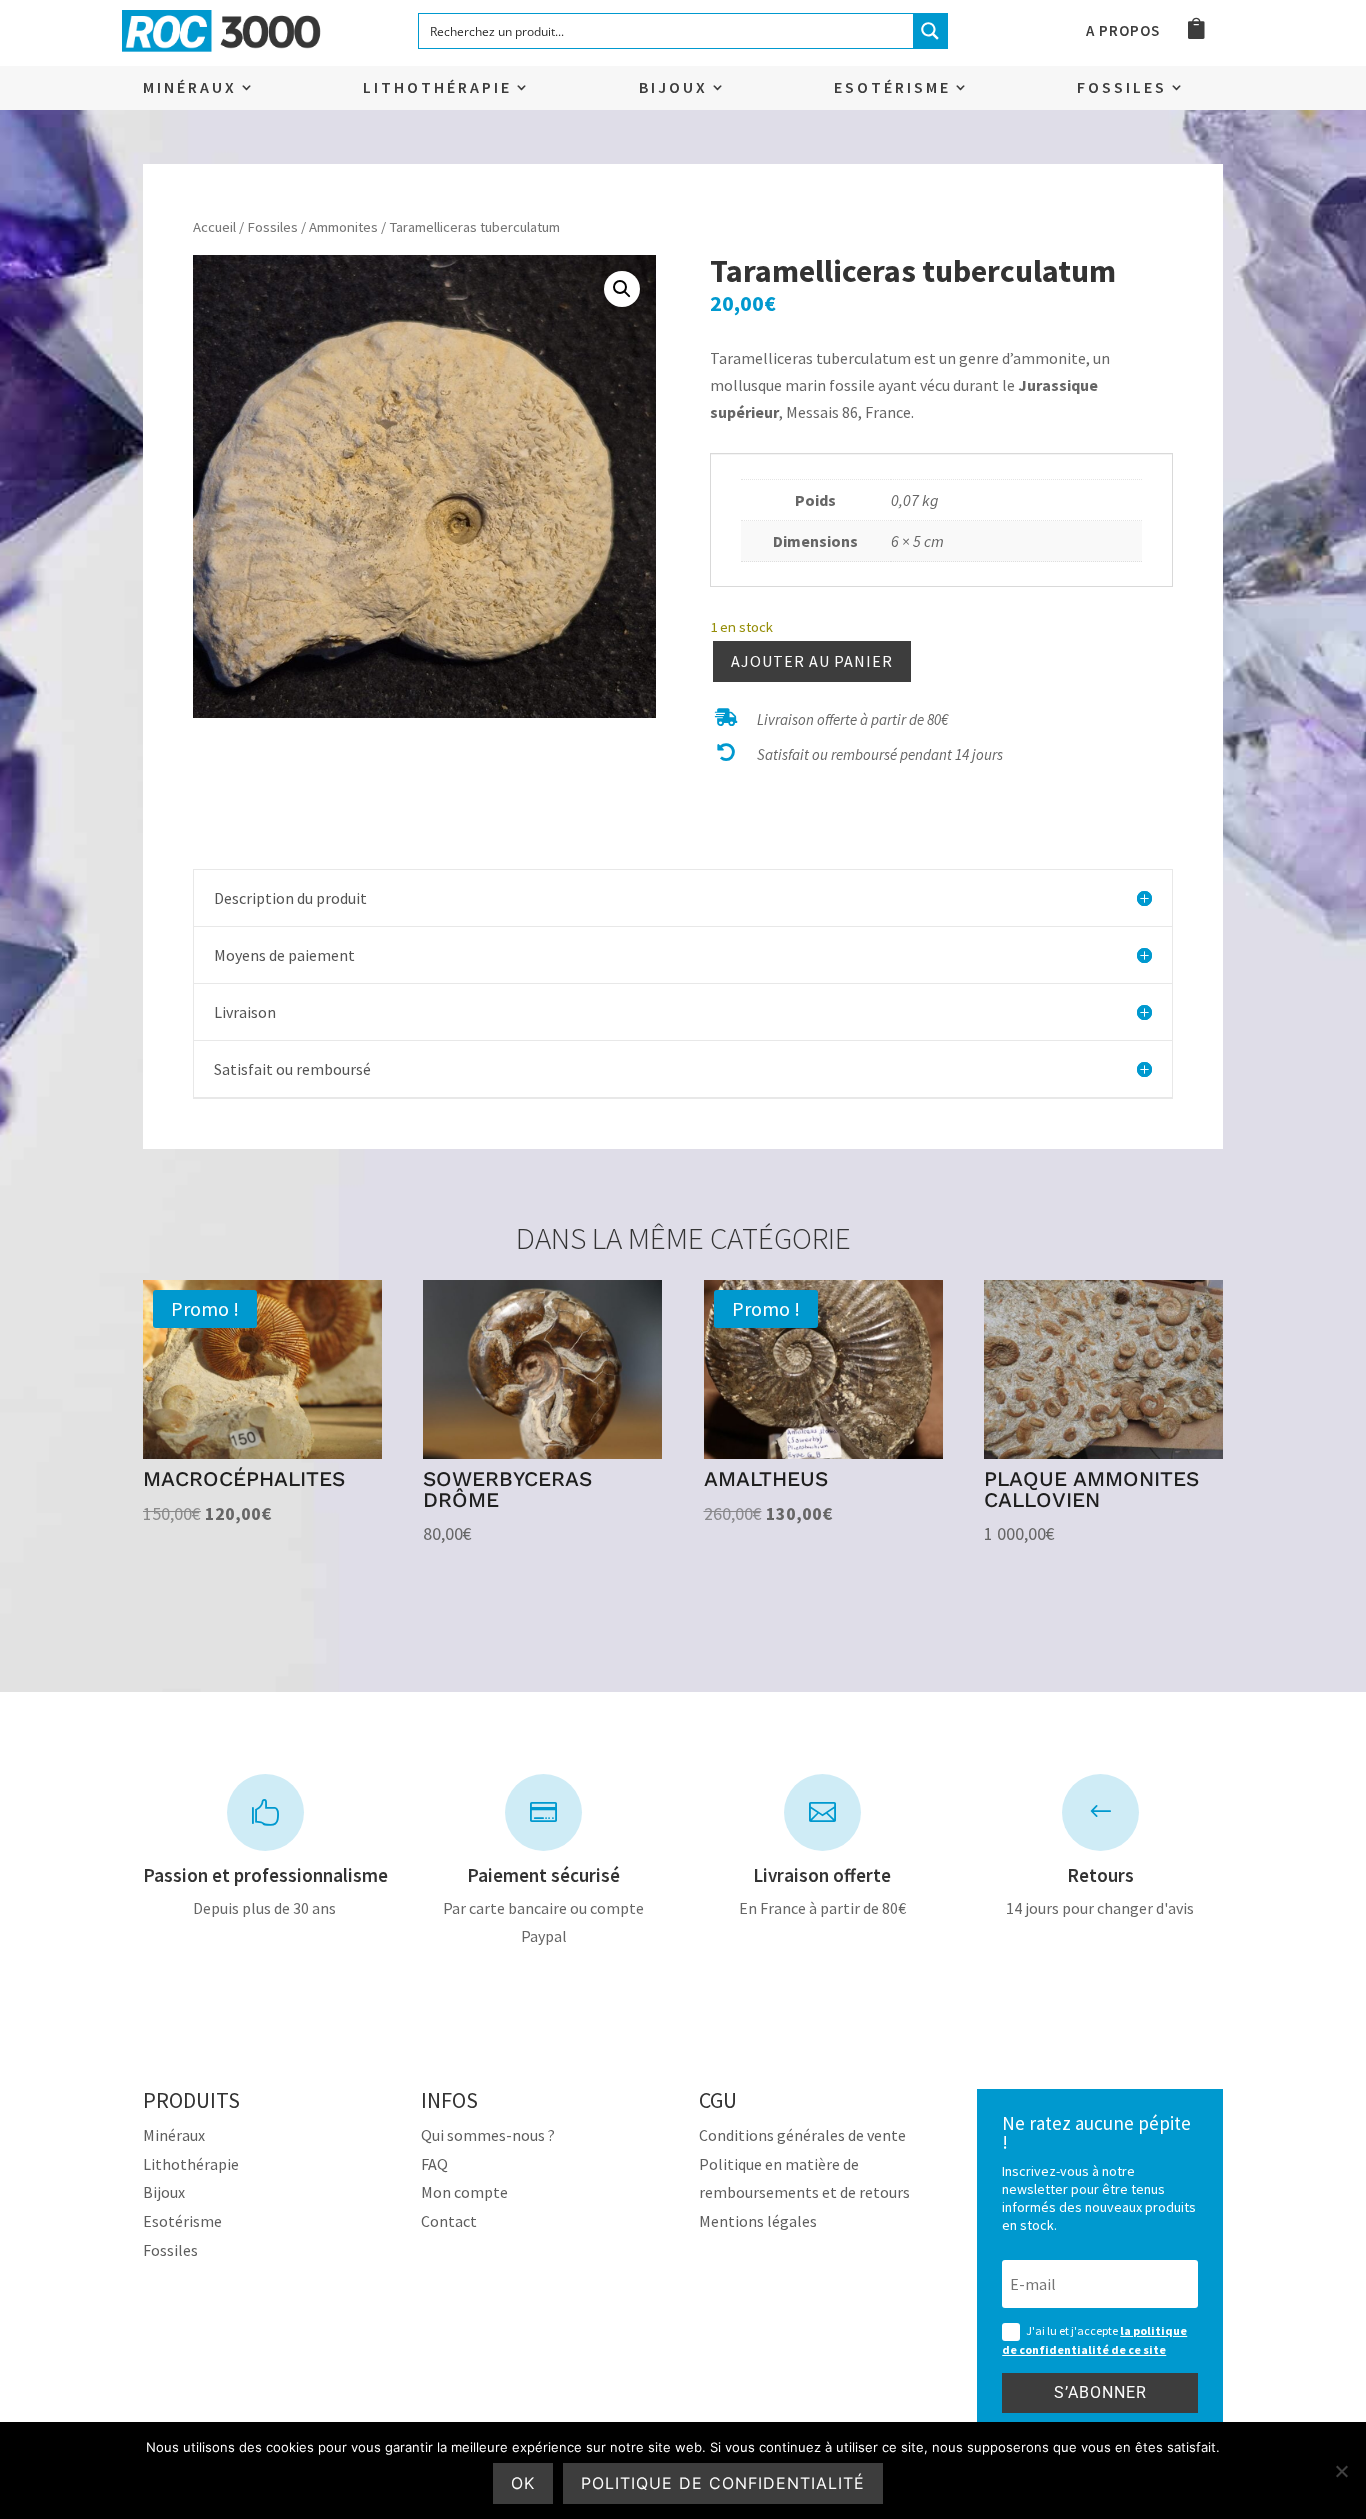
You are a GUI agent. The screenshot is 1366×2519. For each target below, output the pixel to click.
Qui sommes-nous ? (488, 2135)
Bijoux (673, 88)
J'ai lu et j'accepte (1094, 2340)
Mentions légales (758, 2221)
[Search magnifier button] (930, 31)
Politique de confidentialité (723, 2483)
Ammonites (343, 227)
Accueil (214, 227)
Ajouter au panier (812, 661)
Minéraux (190, 88)
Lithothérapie (437, 88)
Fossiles (1122, 88)
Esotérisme (892, 88)
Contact (449, 2221)
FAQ (434, 2164)
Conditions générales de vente (802, 2135)
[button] (622, 289)
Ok (523, 2483)
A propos (1123, 32)
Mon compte (464, 2192)
